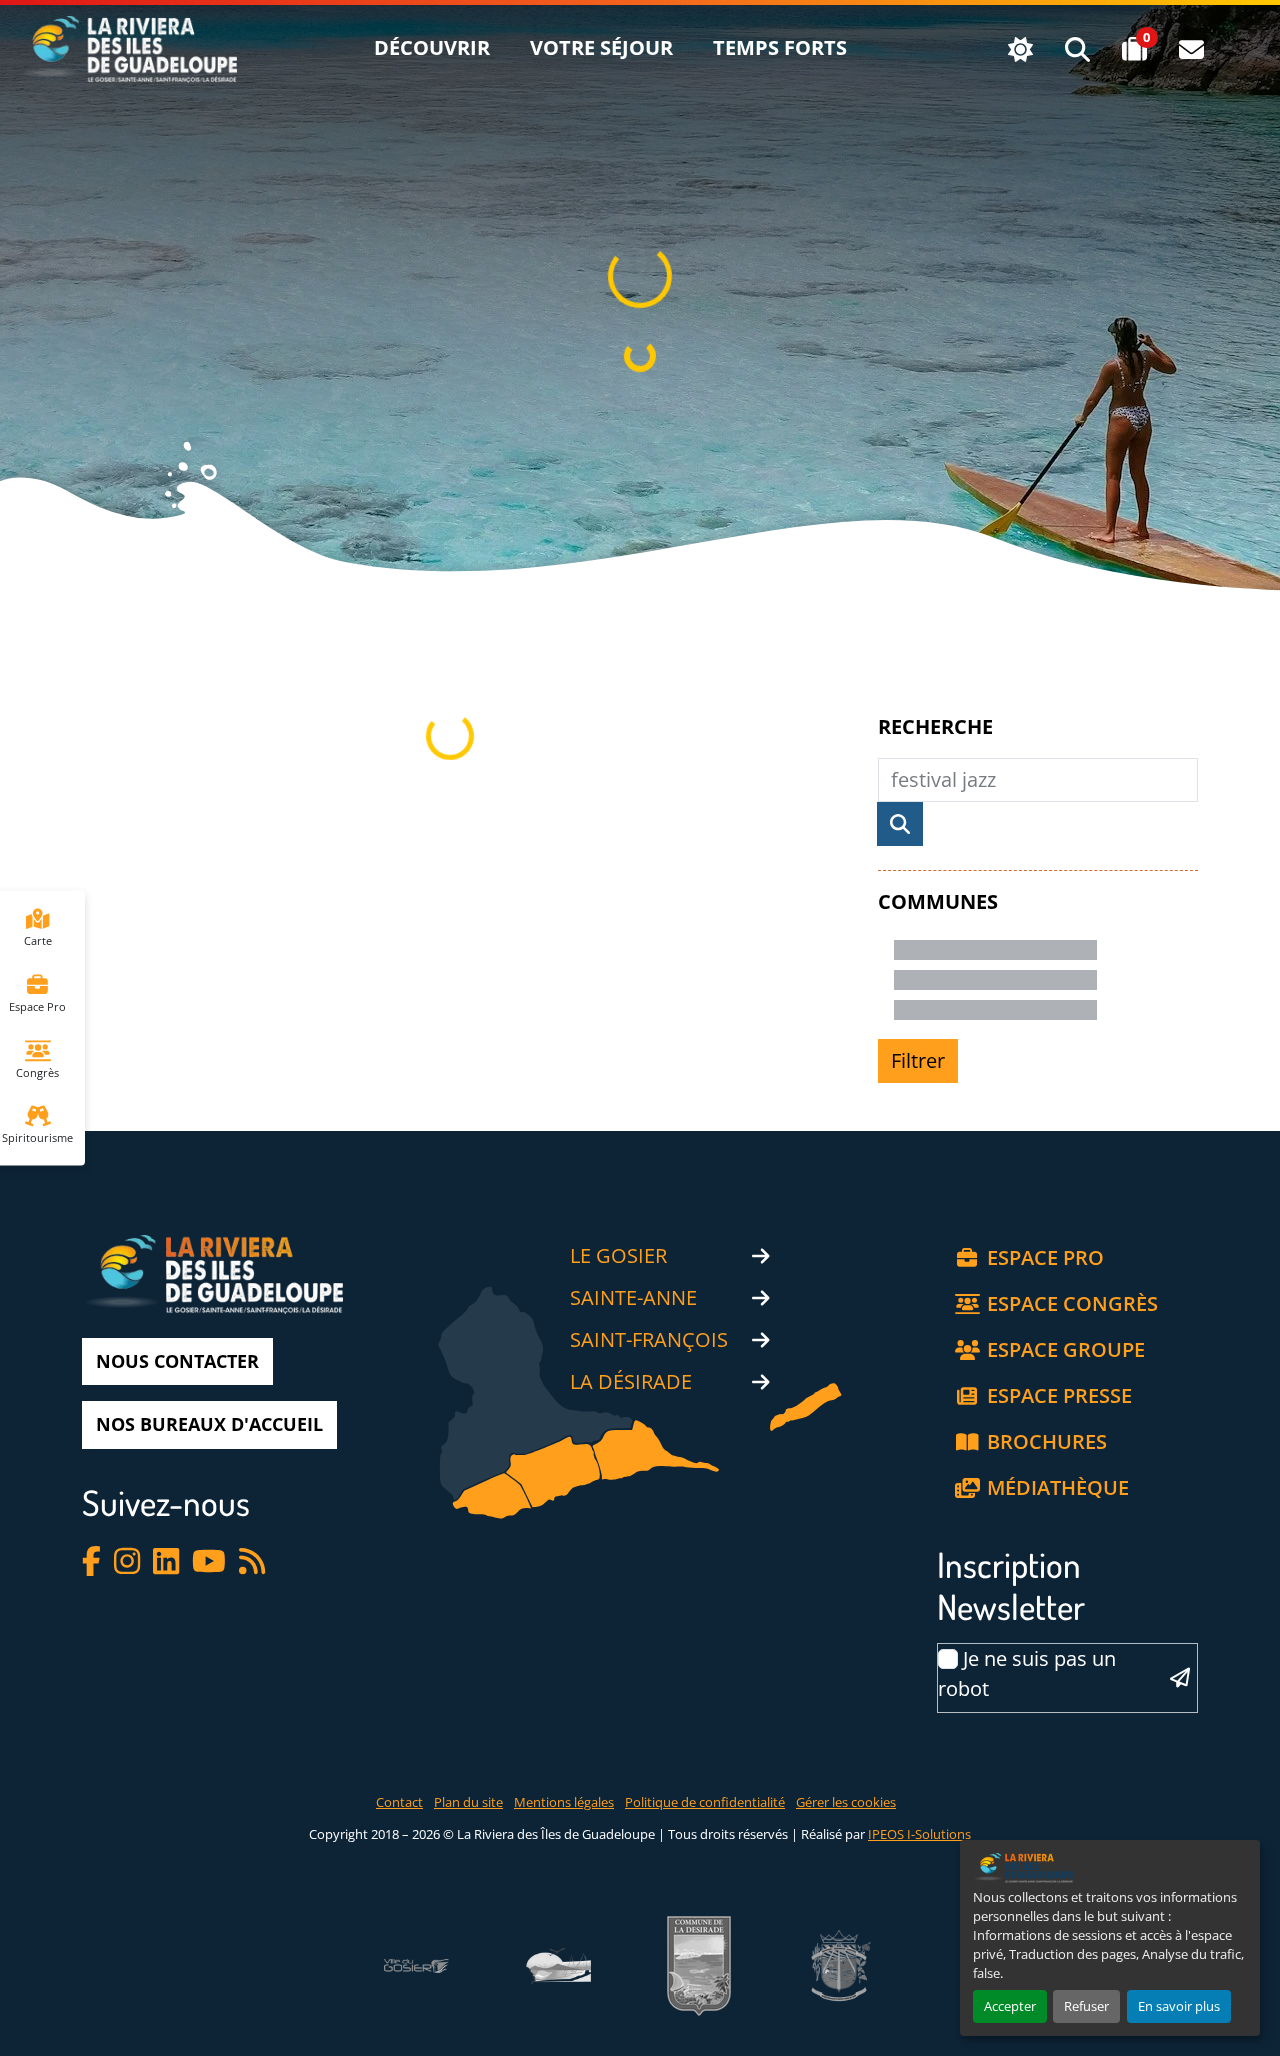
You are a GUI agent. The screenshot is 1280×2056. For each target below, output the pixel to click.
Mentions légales (564, 1802)
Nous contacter (177, 1361)
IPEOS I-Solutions (919, 1834)
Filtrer (918, 1060)
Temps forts (780, 47)
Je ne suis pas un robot (1027, 1673)
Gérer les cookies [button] (846, 1802)
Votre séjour (601, 47)
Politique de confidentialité (705, 1802)
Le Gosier (618, 1255)
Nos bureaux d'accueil (209, 1424)
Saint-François (649, 1339)
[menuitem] (432, 49)
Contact (399, 1802)
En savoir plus (1179, 2006)
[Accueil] (127, 30)
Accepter (1010, 2006)
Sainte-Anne (633, 1297)
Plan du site (468, 1802)
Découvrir (432, 47)
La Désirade (631, 1381)
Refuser (1086, 2006)
